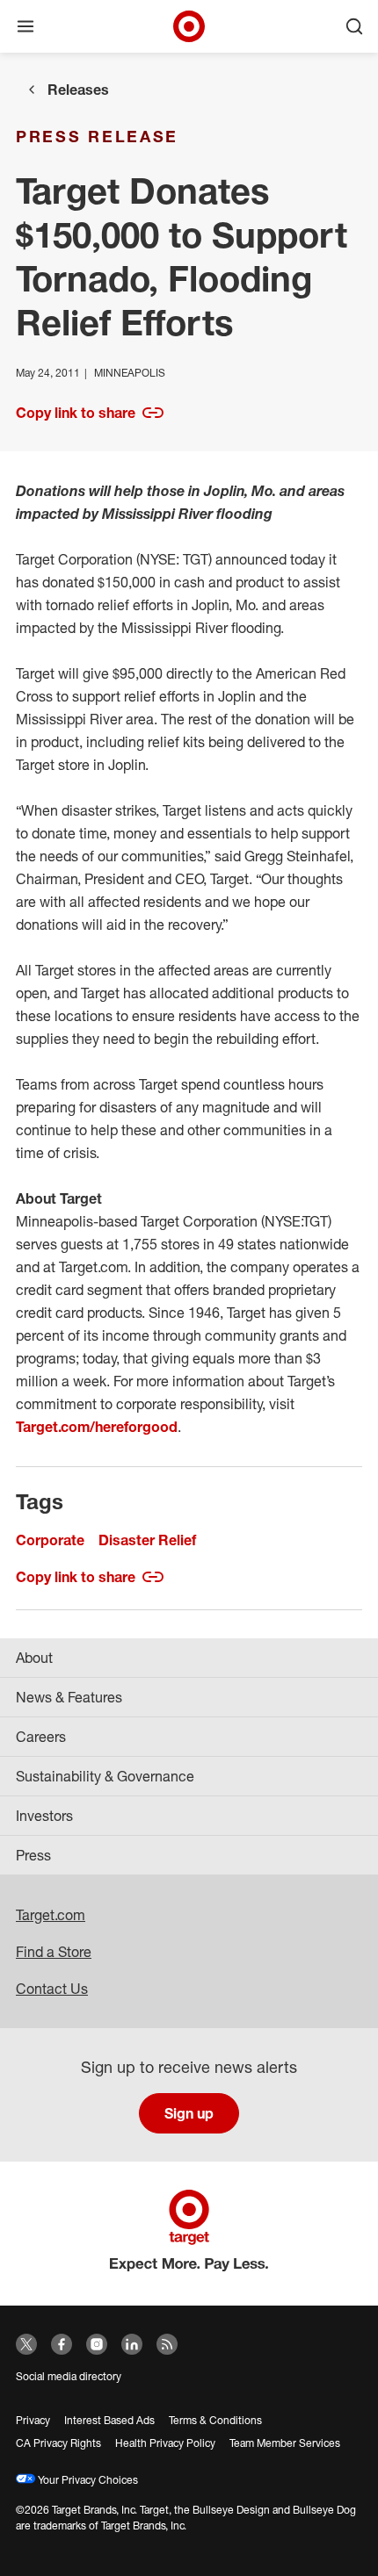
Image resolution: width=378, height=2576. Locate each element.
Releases (78, 90)
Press (33, 1855)
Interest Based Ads (109, 2420)
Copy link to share (76, 413)
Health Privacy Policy (165, 2443)
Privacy (33, 2420)
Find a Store (54, 1952)
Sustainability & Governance (105, 1776)
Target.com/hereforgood (97, 1427)
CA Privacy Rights (58, 2443)
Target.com (51, 1915)
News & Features (69, 1697)
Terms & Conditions (215, 2420)
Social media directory (69, 2376)
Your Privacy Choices (87, 2480)
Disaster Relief (147, 1540)
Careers (41, 1737)
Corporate (50, 1540)
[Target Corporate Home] (189, 26)
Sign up (189, 2113)
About (34, 1658)
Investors (44, 1816)
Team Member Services (285, 2443)
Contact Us (52, 1989)
